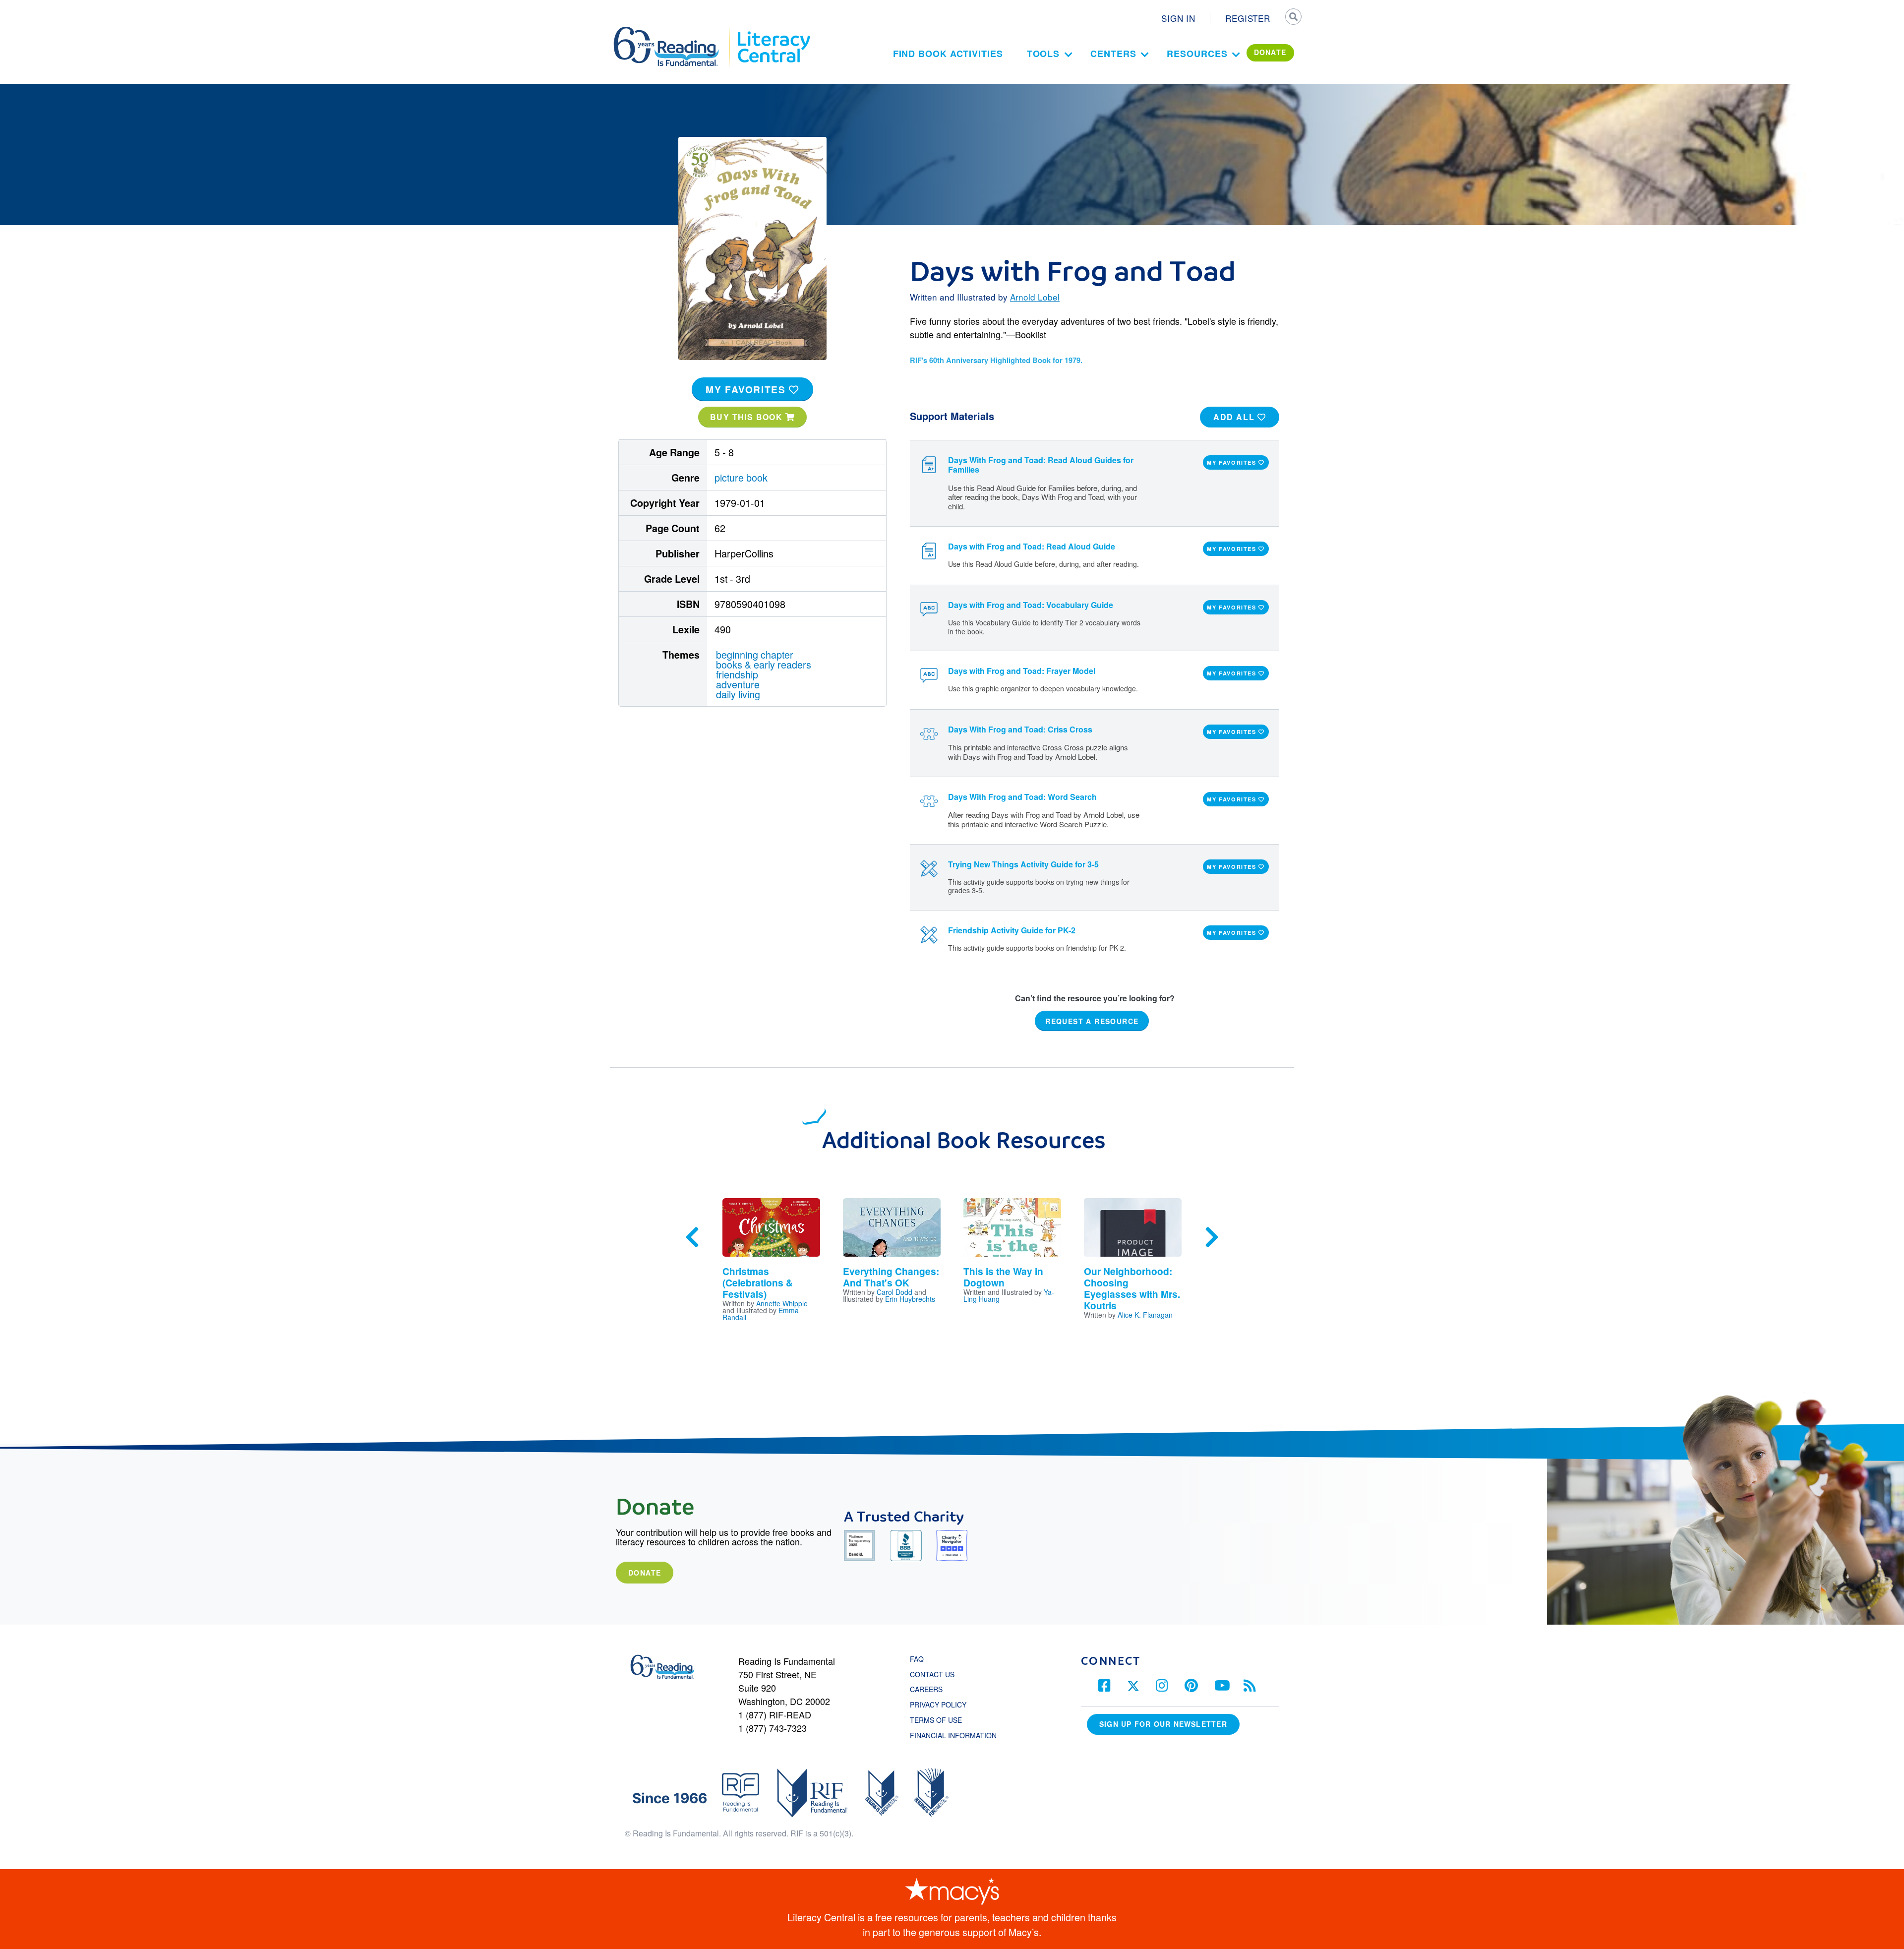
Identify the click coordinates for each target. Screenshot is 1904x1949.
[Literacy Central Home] (773, 31)
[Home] (673, 31)
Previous (692, 1237)
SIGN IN (1178, 18)
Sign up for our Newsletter (1163, 1724)
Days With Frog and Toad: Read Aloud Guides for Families (1041, 465)
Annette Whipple (782, 1303)
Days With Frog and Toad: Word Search (1022, 797)
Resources (1197, 54)
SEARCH (1293, 18)
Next (1212, 1237)
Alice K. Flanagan (1145, 1315)
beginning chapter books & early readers (764, 659)
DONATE (1270, 52)
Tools (1043, 54)
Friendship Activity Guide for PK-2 (1012, 930)
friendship (737, 674)
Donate (645, 1573)
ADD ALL (1235, 417)
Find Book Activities (948, 54)
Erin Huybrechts (910, 1299)
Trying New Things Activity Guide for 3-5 (1023, 864)
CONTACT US (935, 1674)
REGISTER (1248, 18)
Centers (1113, 54)
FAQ (917, 1659)
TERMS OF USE (941, 1720)
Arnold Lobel (1035, 297)
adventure (738, 684)
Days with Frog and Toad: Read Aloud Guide (1032, 546)
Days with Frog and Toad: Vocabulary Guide (1031, 605)
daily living (738, 694)
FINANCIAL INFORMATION (953, 1735)
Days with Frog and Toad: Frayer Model (1022, 671)
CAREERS (926, 1689)
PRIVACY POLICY (938, 1705)
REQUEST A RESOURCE (1092, 1021)
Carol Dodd (894, 1292)
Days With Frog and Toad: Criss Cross (1020, 729)
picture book (741, 477)
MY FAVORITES (747, 389)
